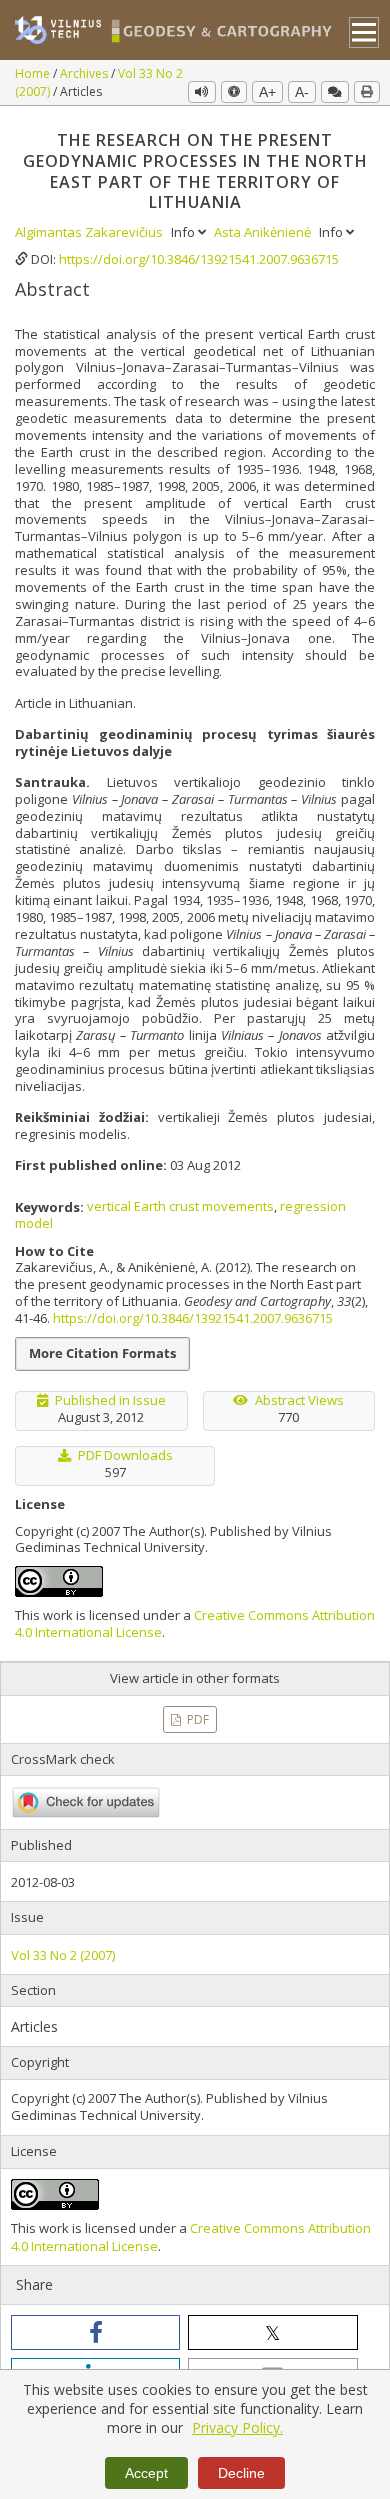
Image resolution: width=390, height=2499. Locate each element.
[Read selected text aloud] (202, 92)
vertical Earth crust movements (180, 1206)
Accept (146, 2473)
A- (302, 92)
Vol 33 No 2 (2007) (63, 1955)
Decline (241, 2473)
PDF (196, 1719)
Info (184, 232)
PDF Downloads (125, 1455)
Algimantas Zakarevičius (90, 232)
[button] (95, 2332)
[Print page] (367, 92)
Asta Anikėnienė (264, 232)
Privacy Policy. (237, 2427)
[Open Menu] (364, 32)
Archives (85, 73)
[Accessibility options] (234, 92)
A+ (267, 92)
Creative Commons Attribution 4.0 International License (195, 1623)
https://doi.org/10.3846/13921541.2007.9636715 (199, 259)
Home (34, 73)
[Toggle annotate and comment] (335, 92)
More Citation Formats (102, 1353)
